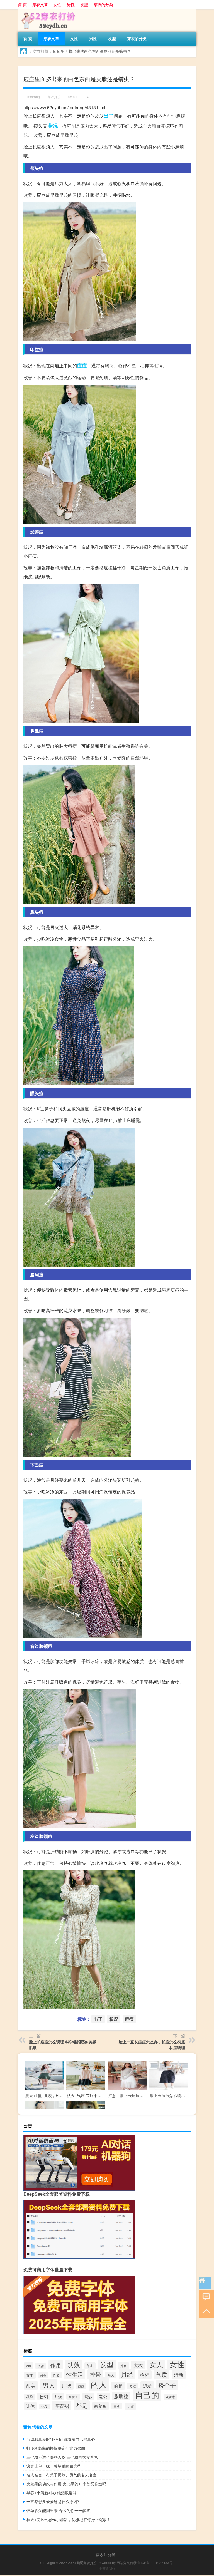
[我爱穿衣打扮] (47, 11)
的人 (99, 2384)
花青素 (170, 2397)
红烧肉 (73, 2397)
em (29, 2366)
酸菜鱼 (100, 2406)
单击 (90, 2366)
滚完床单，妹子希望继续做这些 (54, 2466)
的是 (118, 2386)
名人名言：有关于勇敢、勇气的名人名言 (62, 2475)
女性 (57, 4)
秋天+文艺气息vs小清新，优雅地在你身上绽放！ (69, 2519)
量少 (117, 2406)
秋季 (30, 2397)
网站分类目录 (127, 2563)
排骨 (95, 2374)
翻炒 (88, 2396)
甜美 (31, 2386)
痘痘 (82, 365)
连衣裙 (62, 2406)
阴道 (130, 2406)
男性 (71, 4)
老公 (103, 2396)
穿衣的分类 (103, 4)
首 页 (22, 4)
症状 (67, 2385)
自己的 (147, 2395)
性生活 (75, 2374)
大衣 (138, 2365)
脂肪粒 (121, 2396)
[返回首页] (205, 2283)
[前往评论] (205, 2297)
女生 (30, 2375)
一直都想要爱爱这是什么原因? (53, 2501)
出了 (109, 116)
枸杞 (145, 2375)
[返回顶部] (205, 2311)
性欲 (56, 2375)
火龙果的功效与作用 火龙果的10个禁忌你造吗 (66, 2484)
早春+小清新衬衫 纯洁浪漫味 (52, 2493)
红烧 (58, 2397)
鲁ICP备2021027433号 (155, 2563)
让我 (44, 2407)
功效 (74, 2365)
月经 (127, 2374)
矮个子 (167, 2385)
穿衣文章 (40, 4)
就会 (43, 2375)
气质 (162, 2374)
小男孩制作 (107, 2568)
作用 (56, 2365)
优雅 (41, 2366)
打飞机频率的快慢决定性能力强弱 (56, 2448)
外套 (123, 2366)
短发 (147, 2386)
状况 (53, 126)
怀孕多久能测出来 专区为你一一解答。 (60, 2510)
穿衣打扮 (41, 51)
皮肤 (133, 2386)
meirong (34, 97)
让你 (30, 2406)
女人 (156, 2364)
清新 (179, 2375)
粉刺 (44, 2396)
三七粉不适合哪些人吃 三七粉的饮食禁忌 (62, 2457)
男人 (49, 2385)
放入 (111, 2375)
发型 (84, 4)
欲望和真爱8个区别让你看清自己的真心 (61, 2439)
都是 (82, 2405)
